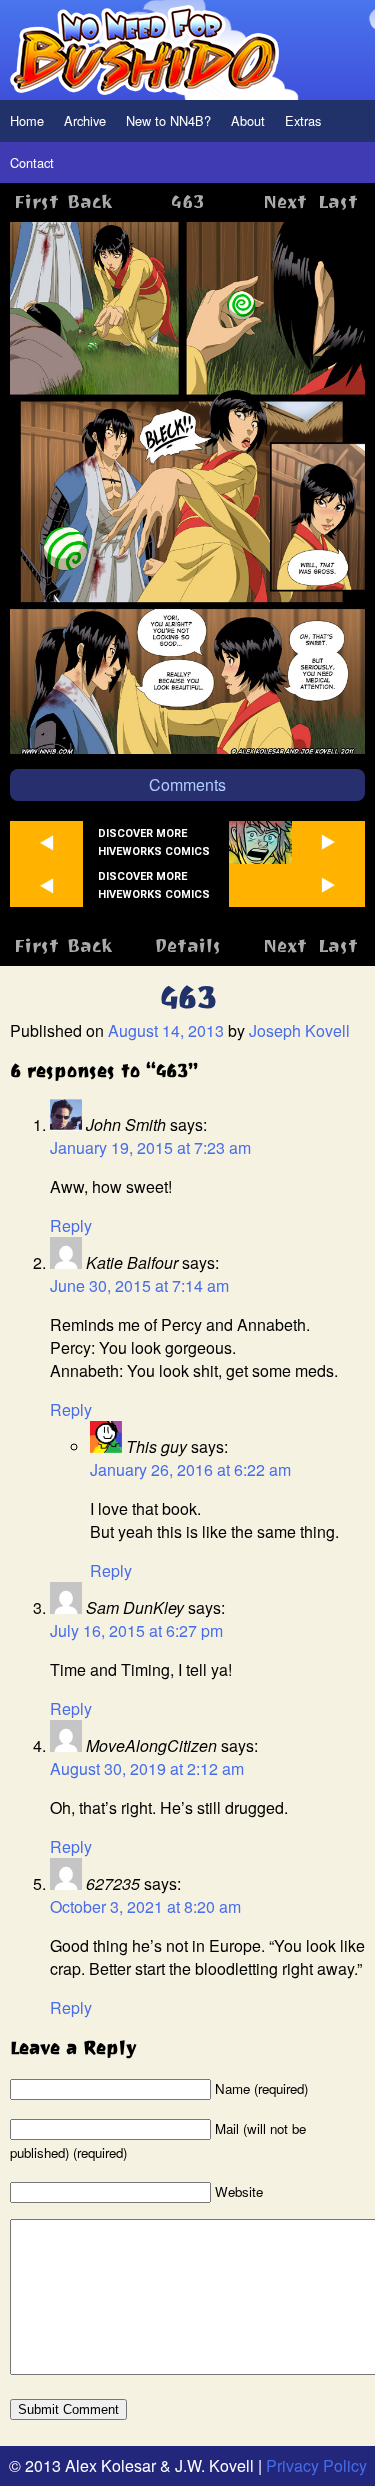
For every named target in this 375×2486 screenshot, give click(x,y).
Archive (85, 120)
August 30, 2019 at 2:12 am (147, 1768)
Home (27, 120)
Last (338, 201)
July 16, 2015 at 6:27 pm (136, 1630)
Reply (71, 1225)
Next (285, 201)
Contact (32, 162)
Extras (303, 120)
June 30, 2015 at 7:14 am (139, 1285)
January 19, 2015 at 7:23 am (150, 1147)
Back (89, 201)
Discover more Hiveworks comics (154, 842)
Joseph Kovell (299, 1030)
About (248, 120)
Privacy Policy (316, 2465)
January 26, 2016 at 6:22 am (190, 1469)
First (36, 201)
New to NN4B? (168, 120)
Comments (187, 784)
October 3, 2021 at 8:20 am (145, 1906)
